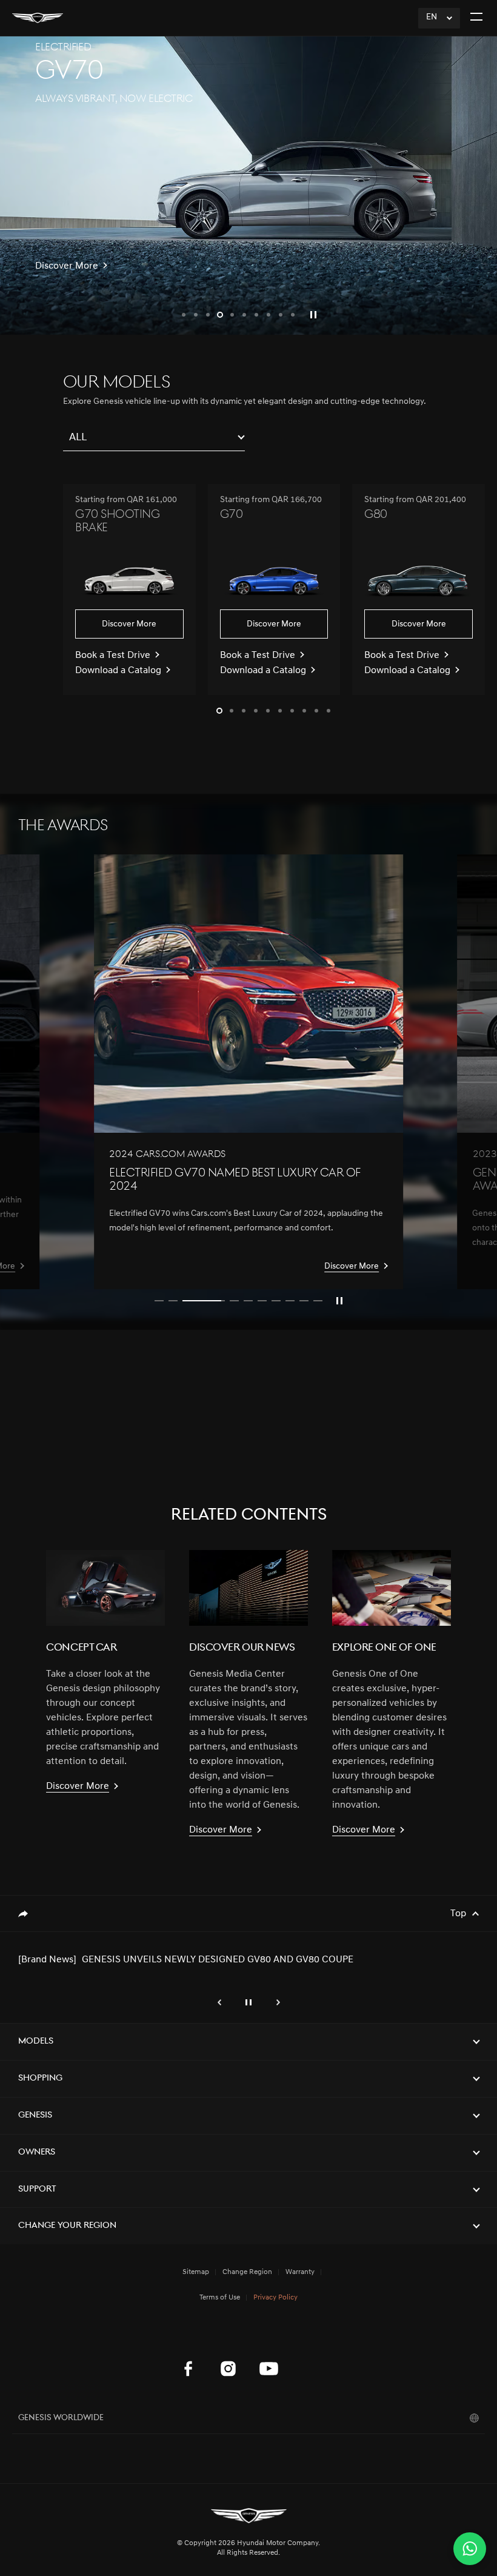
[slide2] (173, 1301)
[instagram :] (228, 2369)
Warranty (300, 2272)
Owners (37, 2152)
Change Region (247, 2272)
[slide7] (276, 1301)
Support (37, 2189)
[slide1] (159, 1301)
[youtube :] (269, 2369)
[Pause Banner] (339, 1301)
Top (458, 1914)
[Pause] (313, 315)
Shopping (40, 2078)
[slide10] (318, 1301)
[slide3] (187, 1301)
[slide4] (218, 1301)
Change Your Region (67, 2226)
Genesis (35, 2115)
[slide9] (304, 1301)
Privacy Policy (275, 2298)
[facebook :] (188, 2369)
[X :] (309, 2338)
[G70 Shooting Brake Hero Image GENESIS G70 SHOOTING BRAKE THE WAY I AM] (248, 186)
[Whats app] (470, 2549)
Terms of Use (220, 2298)
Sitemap (196, 2272)
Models (36, 2041)
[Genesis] (38, 18)
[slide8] (290, 1301)
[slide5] (248, 1301)
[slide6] (262, 1301)
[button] (184, 315)
